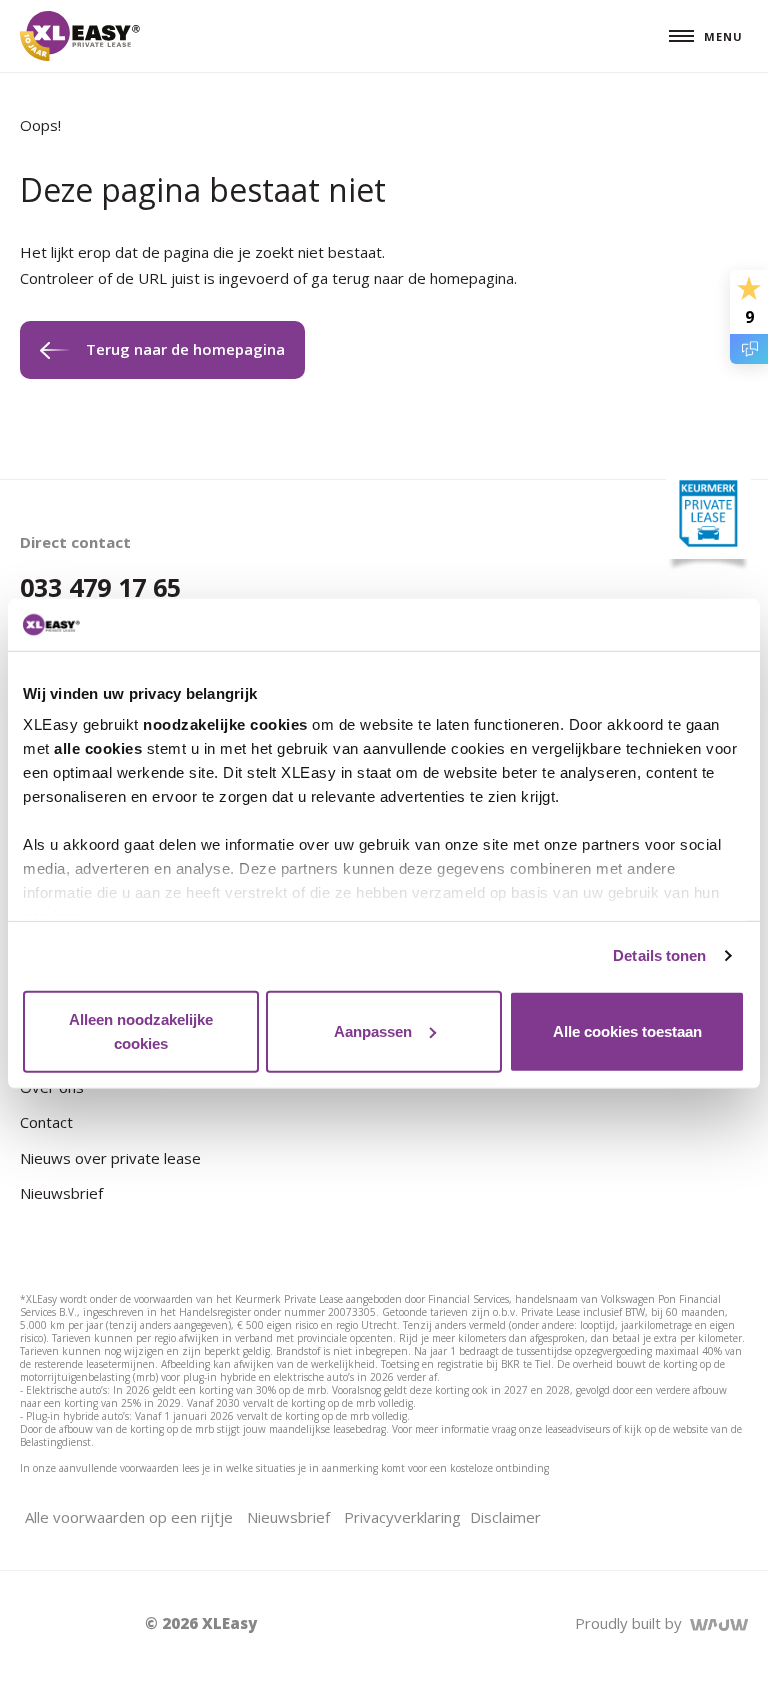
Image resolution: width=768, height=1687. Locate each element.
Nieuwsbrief (61, 1193)
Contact (46, 1122)
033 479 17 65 (100, 587)
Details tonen (659, 955)
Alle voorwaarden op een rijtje (129, 1517)
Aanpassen (373, 1031)
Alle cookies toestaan (627, 1031)
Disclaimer (505, 1517)
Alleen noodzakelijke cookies (141, 1031)
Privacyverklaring (402, 1517)
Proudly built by (632, 1623)
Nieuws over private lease (110, 1158)
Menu (723, 36)
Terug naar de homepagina (185, 349)
